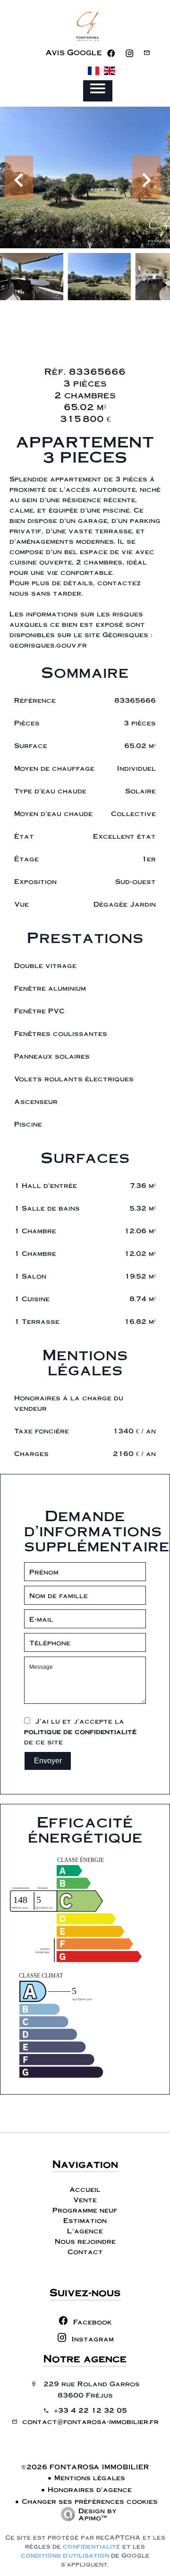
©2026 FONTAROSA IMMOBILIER (85, 2467)
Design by (98, 2514)
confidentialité (92, 2546)
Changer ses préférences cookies (90, 2501)
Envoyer (48, 1761)
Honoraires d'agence (90, 2489)
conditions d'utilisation (65, 2555)
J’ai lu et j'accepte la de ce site (80, 1731)
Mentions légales (90, 2477)
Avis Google (74, 52)
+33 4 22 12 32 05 (90, 2410)
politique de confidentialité (80, 1731)
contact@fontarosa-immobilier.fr (90, 2421)
